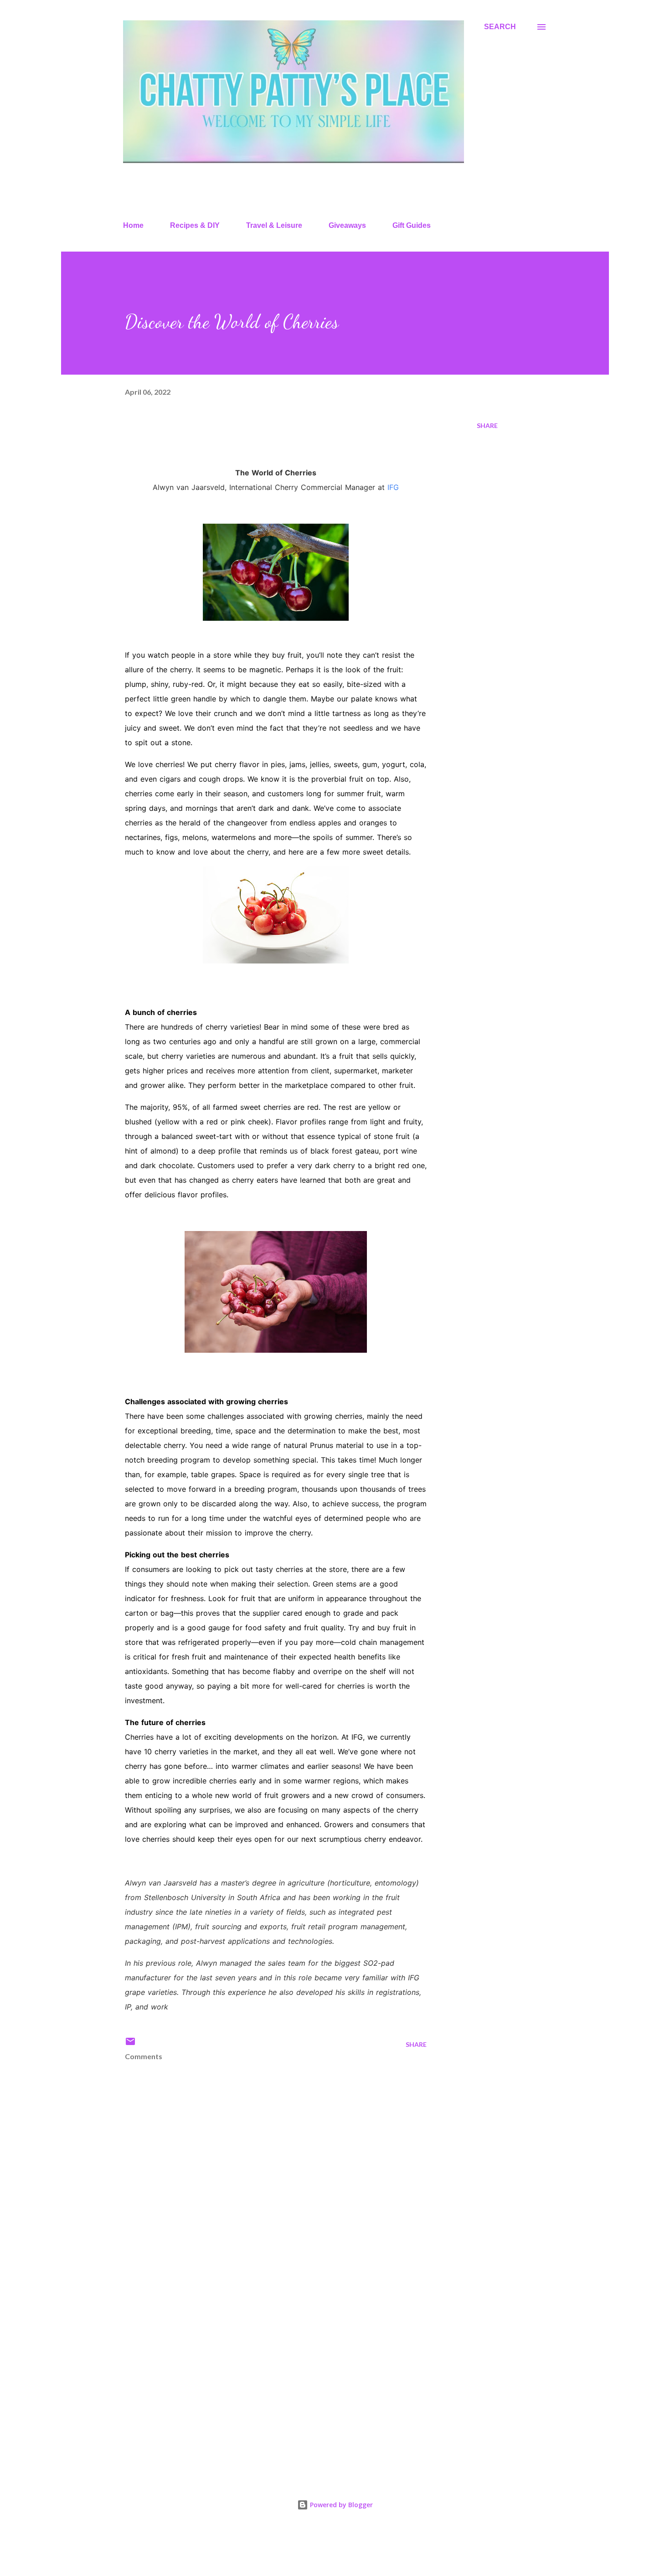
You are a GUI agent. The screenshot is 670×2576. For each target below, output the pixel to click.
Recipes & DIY (195, 225)
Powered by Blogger (340, 2505)
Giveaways (347, 225)
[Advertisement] (261, 2361)
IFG (393, 487)
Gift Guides (412, 225)
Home (133, 225)
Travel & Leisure (274, 225)
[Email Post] (130, 2044)
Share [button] (487, 425)
